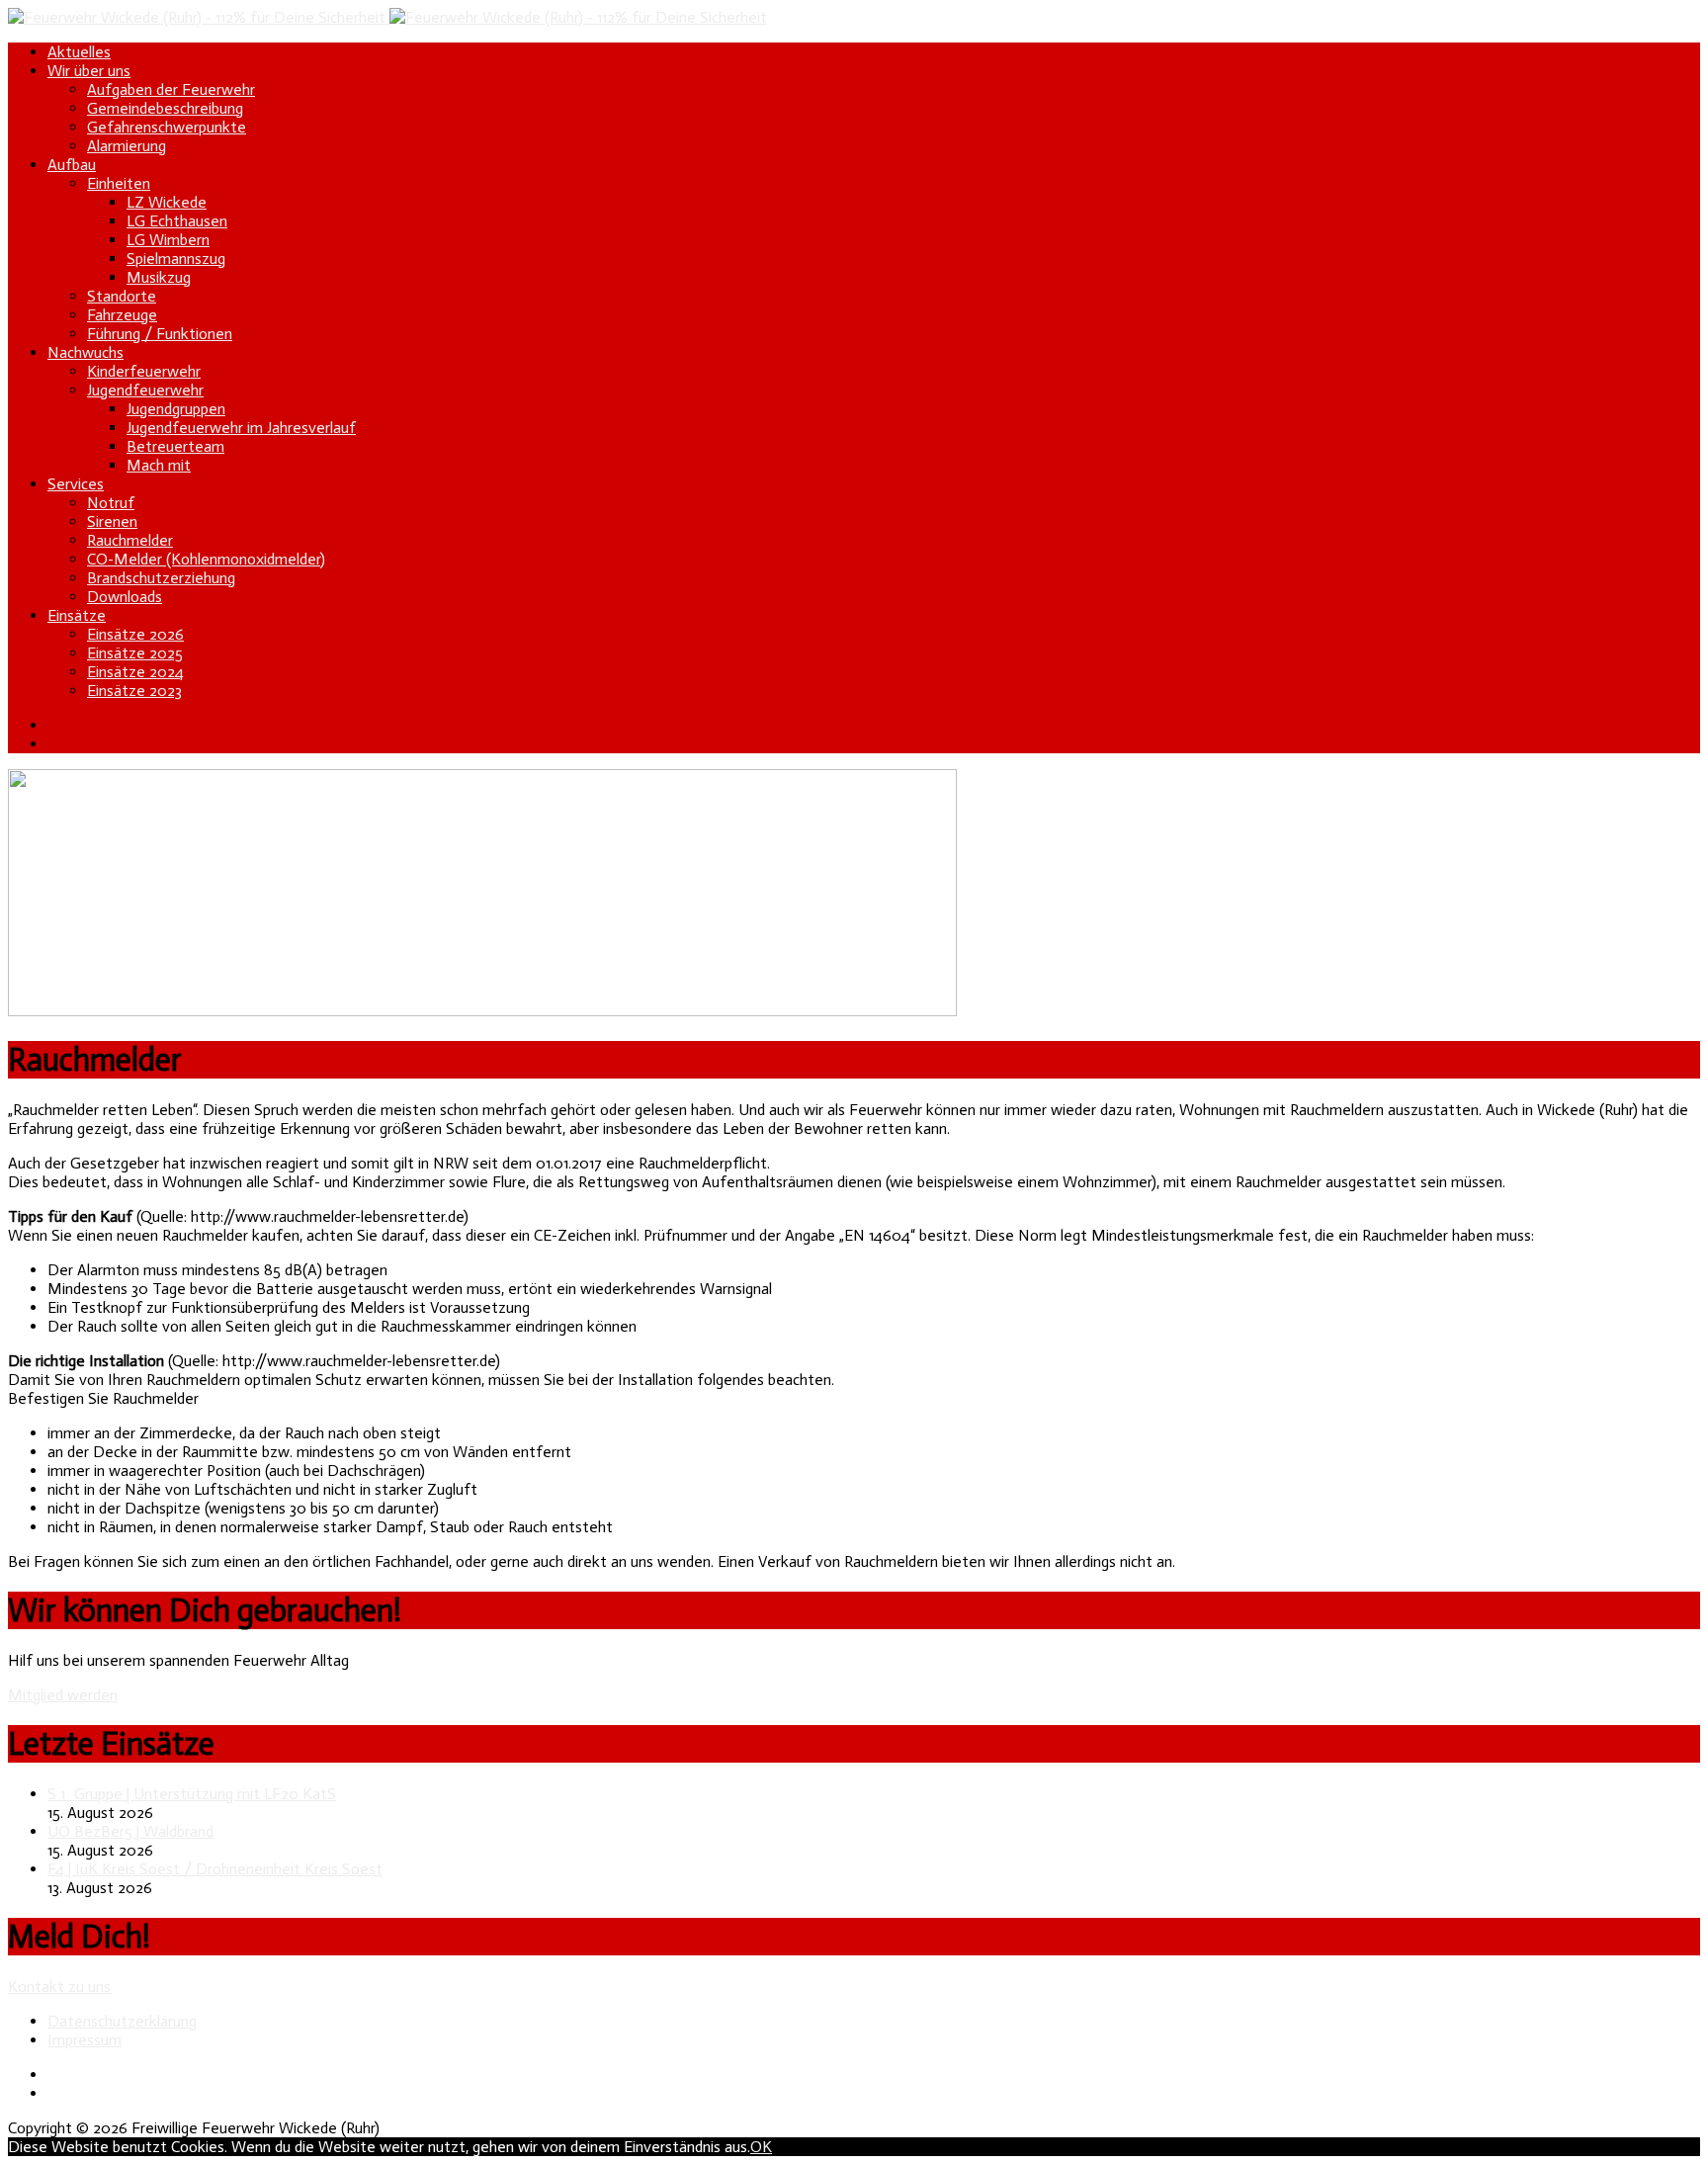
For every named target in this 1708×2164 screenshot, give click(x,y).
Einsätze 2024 (135, 672)
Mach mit (159, 465)
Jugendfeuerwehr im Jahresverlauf (241, 428)
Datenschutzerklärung (122, 2021)
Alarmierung (127, 146)
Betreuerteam (175, 446)
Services (76, 484)
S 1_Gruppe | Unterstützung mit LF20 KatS (192, 1794)
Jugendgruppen (176, 409)
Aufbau (72, 165)
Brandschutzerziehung (161, 578)
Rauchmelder (130, 540)
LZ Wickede (167, 202)
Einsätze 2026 (135, 634)
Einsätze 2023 (134, 691)
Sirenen (112, 521)
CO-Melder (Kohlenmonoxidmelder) (206, 559)
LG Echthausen (177, 221)
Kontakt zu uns (59, 1987)
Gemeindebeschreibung (165, 108)
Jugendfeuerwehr (145, 390)
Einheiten (119, 183)
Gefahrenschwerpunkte (167, 127)
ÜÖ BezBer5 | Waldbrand (130, 1831)
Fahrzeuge (122, 315)
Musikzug (159, 277)
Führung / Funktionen (160, 334)
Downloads (125, 597)
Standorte (122, 296)
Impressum (85, 2040)
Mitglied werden (63, 1695)
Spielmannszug (176, 259)
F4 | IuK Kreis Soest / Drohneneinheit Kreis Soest (215, 1869)
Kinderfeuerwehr (144, 371)
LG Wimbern (168, 240)
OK (761, 2147)
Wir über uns (89, 71)
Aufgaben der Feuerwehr (171, 89)
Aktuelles (79, 52)
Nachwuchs (85, 352)
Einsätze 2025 (135, 653)
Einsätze (77, 615)
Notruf (111, 503)
